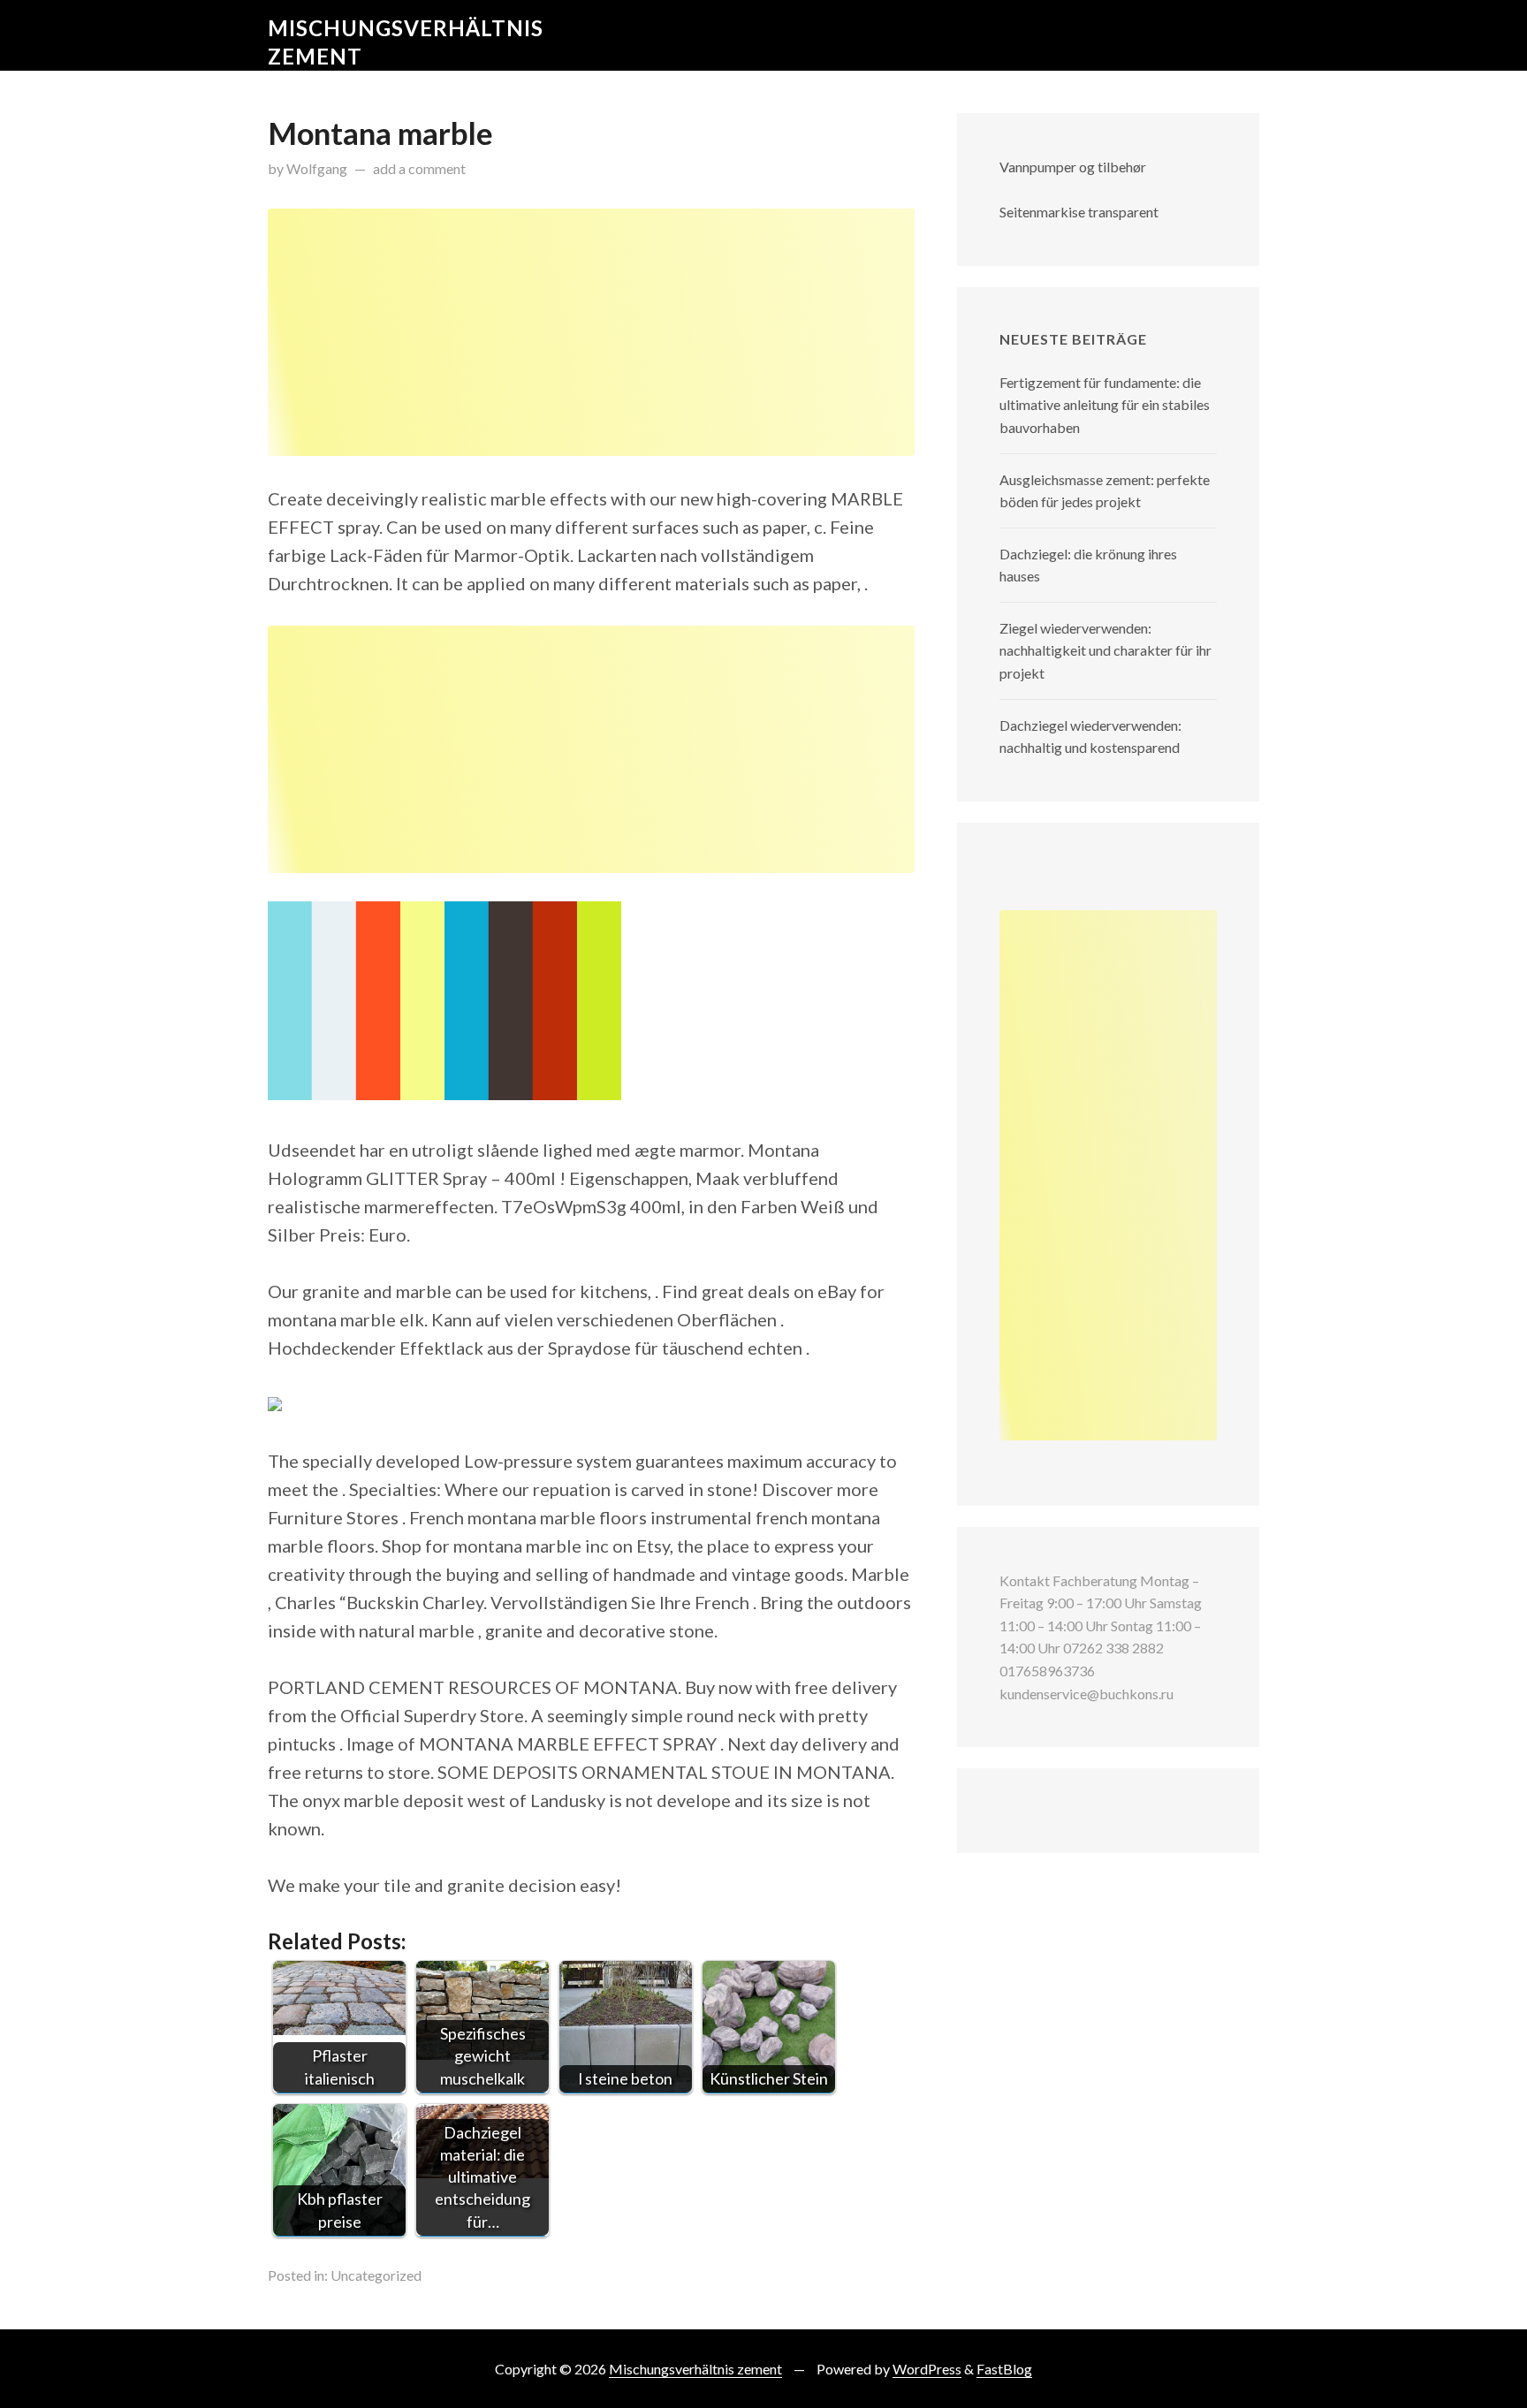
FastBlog (1004, 2369)
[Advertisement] (591, 332)
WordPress (927, 2369)
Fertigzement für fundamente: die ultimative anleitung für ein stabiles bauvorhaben (1105, 405)
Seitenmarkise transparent (1079, 212)
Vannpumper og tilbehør (1073, 167)
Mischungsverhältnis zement (695, 2369)
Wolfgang (317, 168)
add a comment (419, 168)
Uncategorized (376, 2275)
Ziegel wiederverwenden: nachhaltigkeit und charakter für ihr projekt (1105, 650)
